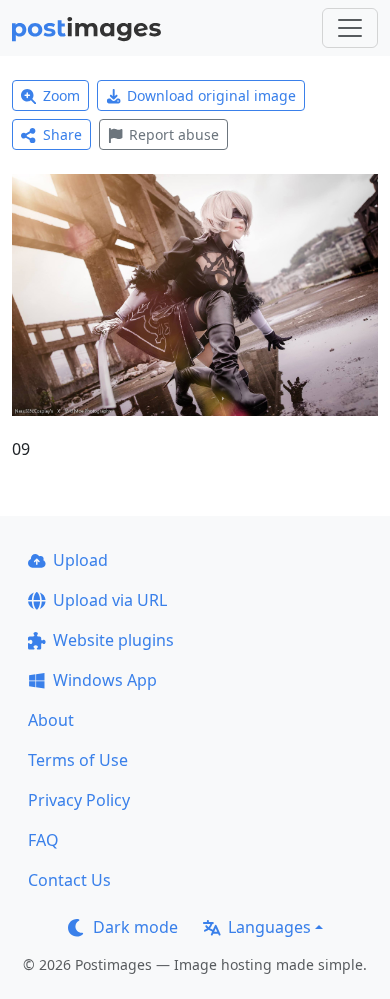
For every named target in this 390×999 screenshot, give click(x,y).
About (51, 720)
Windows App (105, 680)
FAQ (43, 840)
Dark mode (135, 927)
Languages (269, 927)
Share (62, 134)
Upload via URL (110, 600)
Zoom (61, 95)
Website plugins (113, 640)
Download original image (211, 95)
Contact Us (69, 880)
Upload (80, 560)
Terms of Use (78, 760)
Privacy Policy (79, 800)
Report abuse (174, 134)
